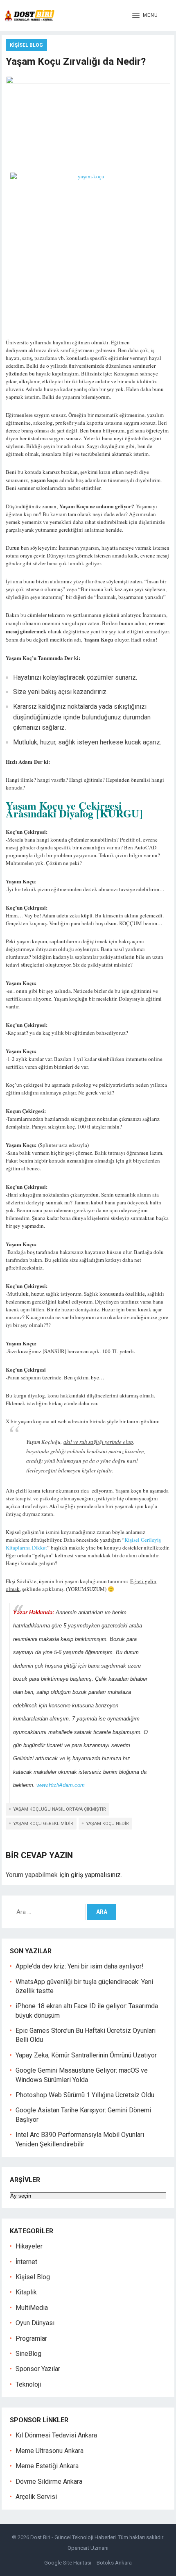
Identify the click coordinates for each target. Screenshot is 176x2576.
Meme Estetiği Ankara (47, 2466)
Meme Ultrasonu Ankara (50, 2451)
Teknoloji (28, 2384)
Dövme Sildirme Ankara (49, 2482)
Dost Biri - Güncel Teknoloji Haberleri (73, 2537)
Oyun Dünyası (35, 2323)
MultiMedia (32, 2308)
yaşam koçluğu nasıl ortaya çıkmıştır (60, 1809)
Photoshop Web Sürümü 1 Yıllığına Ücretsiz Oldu (85, 2095)
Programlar (31, 2338)
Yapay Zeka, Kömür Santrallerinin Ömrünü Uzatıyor (86, 2055)
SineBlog (28, 2354)
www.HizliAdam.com (61, 1785)
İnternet (26, 2262)
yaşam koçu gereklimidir (43, 1824)
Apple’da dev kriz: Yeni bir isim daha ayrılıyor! (80, 1966)
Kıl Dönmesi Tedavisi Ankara (56, 2435)
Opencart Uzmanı (88, 2548)
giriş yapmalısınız (96, 1875)
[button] (145, 16)
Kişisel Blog (26, 45)
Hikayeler (29, 2246)
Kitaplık (26, 2292)
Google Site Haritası (68, 2563)
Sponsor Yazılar (38, 2369)
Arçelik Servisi (36, 2497)
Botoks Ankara (114, 2563)
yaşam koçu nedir (107, 1824)
